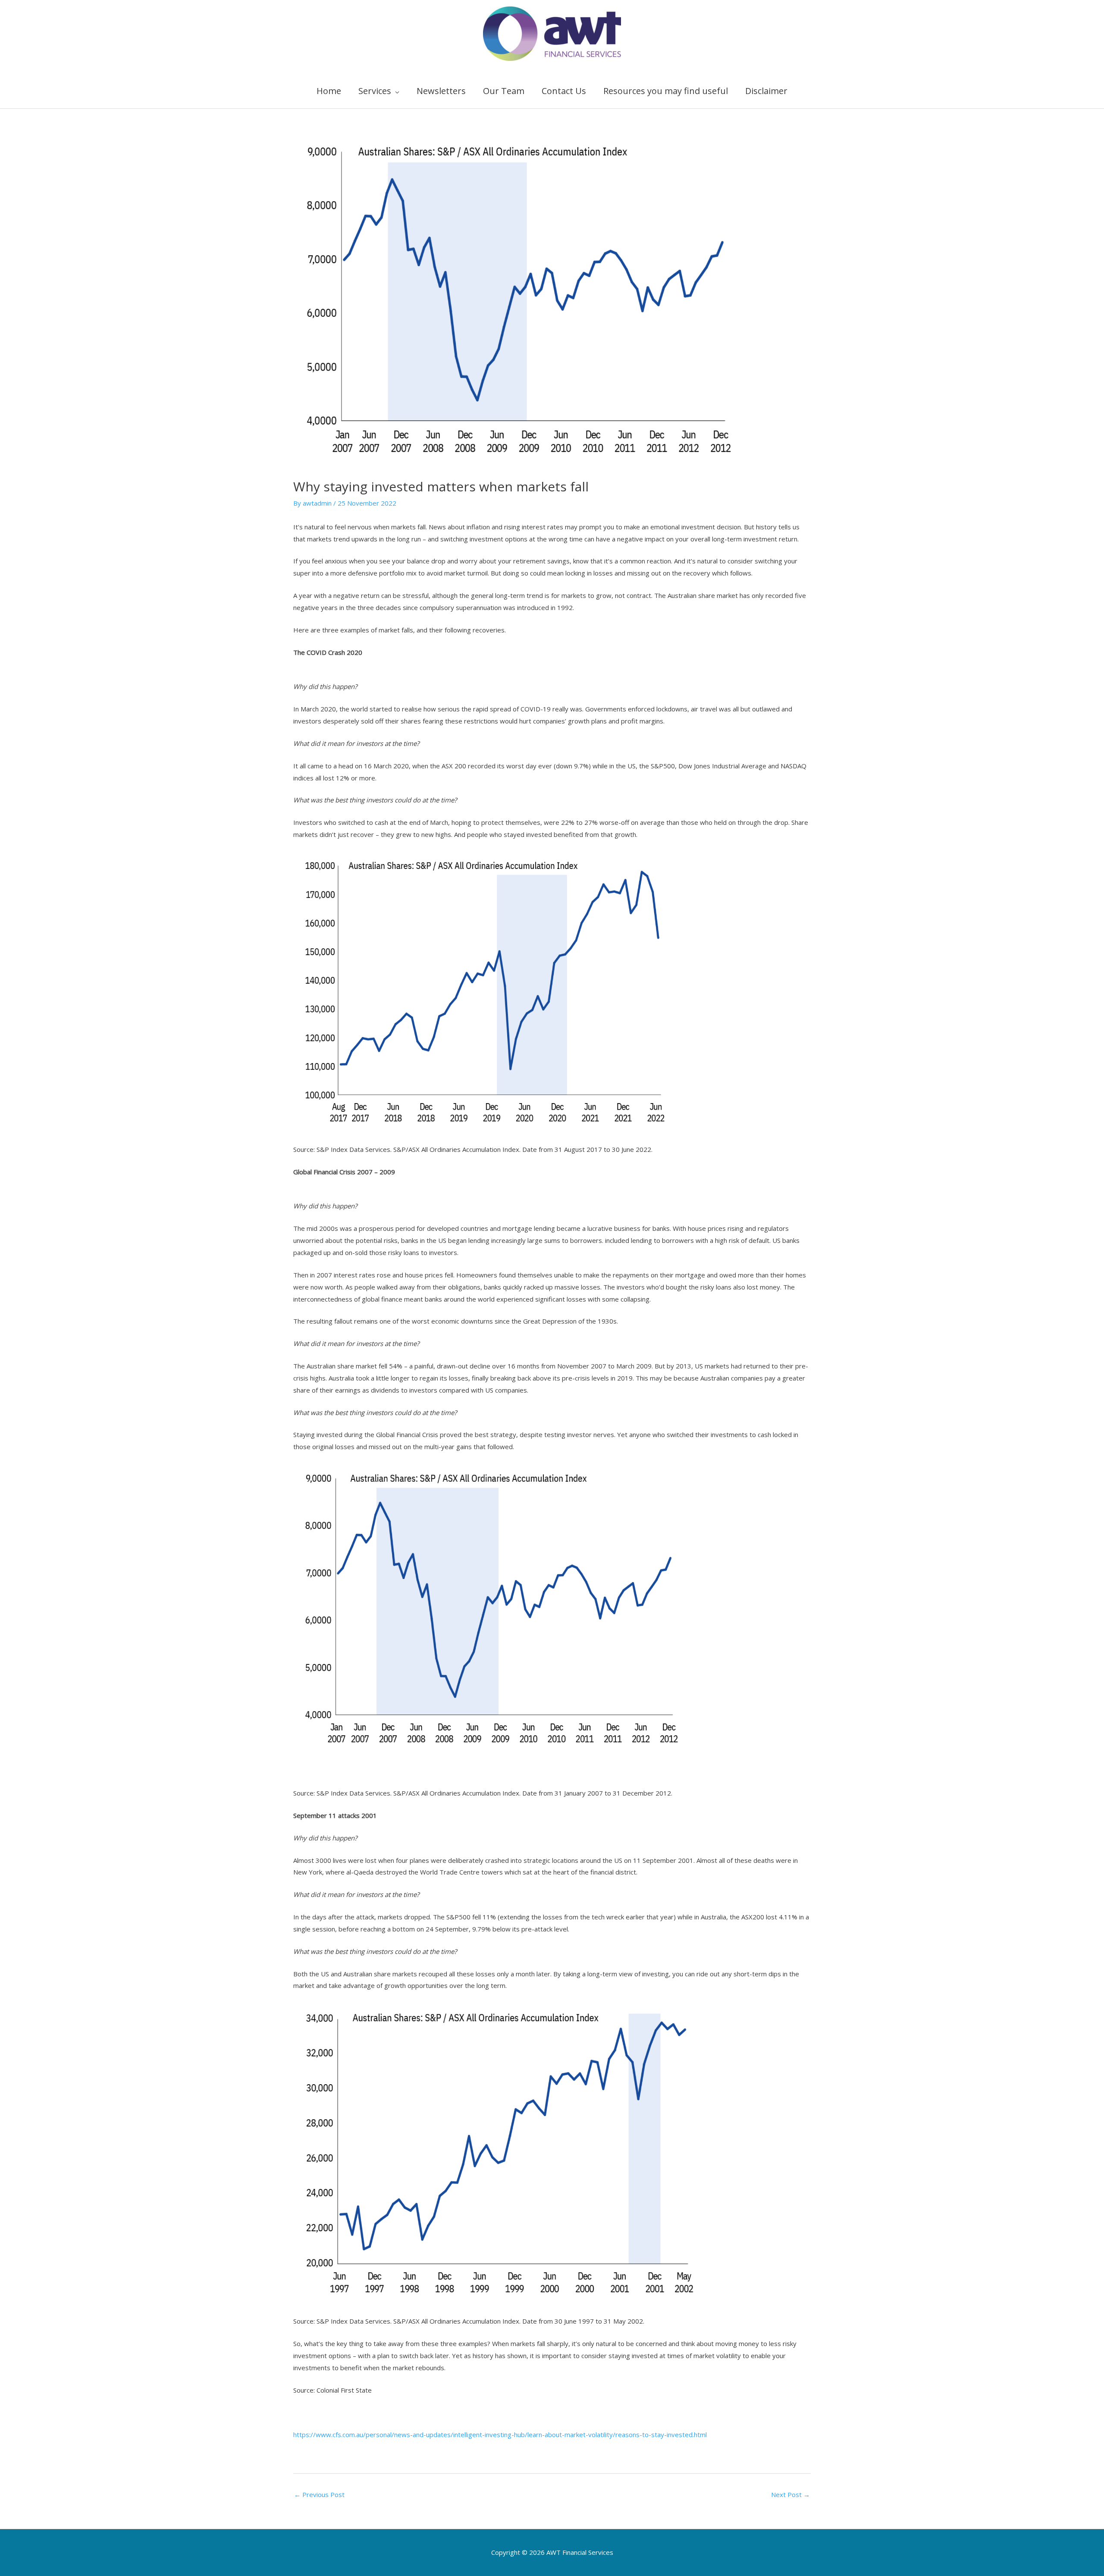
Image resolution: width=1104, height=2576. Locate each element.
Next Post (790, 2494)
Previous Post (319, 2494)
